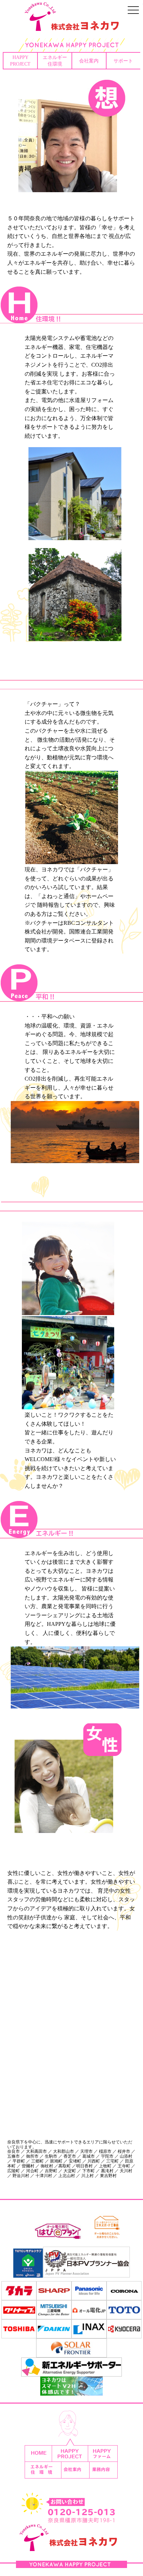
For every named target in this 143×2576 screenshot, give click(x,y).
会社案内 (89, 61)
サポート (123, 61)
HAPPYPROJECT (20, 61)
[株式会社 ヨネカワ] (71, 26)
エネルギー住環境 (55, 61)
